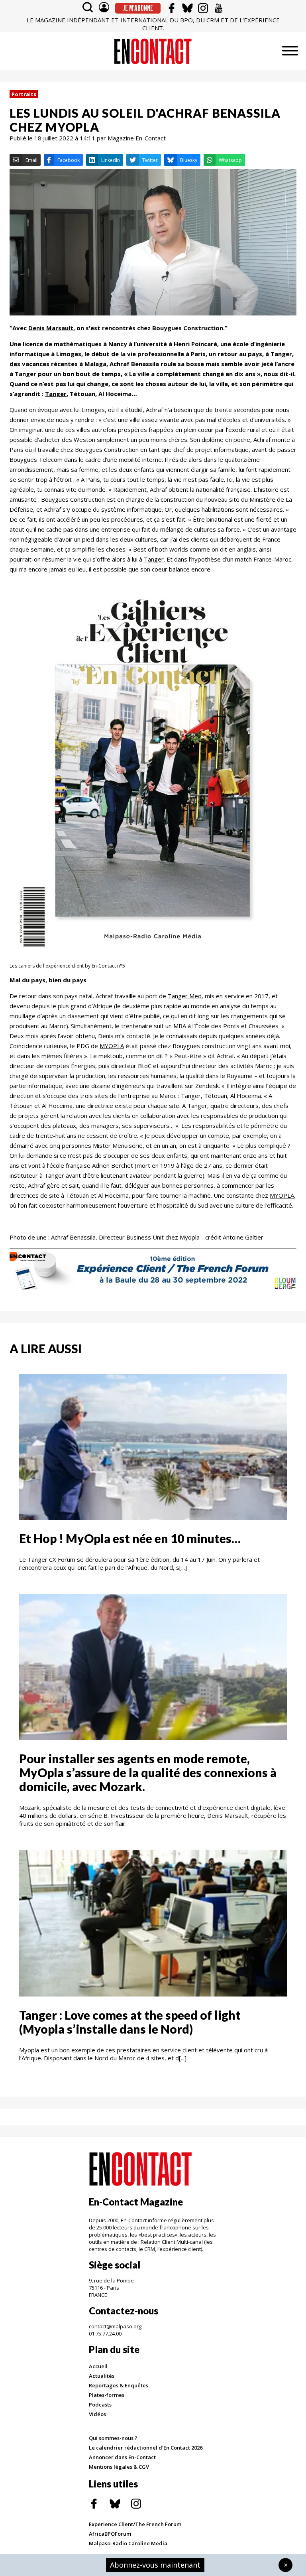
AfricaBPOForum (110, 2534)
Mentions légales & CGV (119, 2467)
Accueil (98, 2366)
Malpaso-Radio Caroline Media (128, 2543)
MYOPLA (112, 1046)
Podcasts (100, 2405)
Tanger (154, 559)
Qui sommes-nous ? (113, 2438)
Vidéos (97, 2414)
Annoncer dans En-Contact (122, 2457)
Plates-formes (107, 2395)
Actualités (102, 2376)
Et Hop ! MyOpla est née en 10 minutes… (130, 1538)
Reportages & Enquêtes (119, 2385)
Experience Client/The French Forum (135, 2524)
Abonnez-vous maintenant (155, 2565)
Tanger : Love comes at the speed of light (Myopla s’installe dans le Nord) (130, 2022)
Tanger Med (185, 996)
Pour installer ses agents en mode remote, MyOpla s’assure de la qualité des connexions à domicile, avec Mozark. (148, 1772)
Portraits (24, 94)
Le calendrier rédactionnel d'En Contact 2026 (146, 2448)
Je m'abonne (138, 8)
